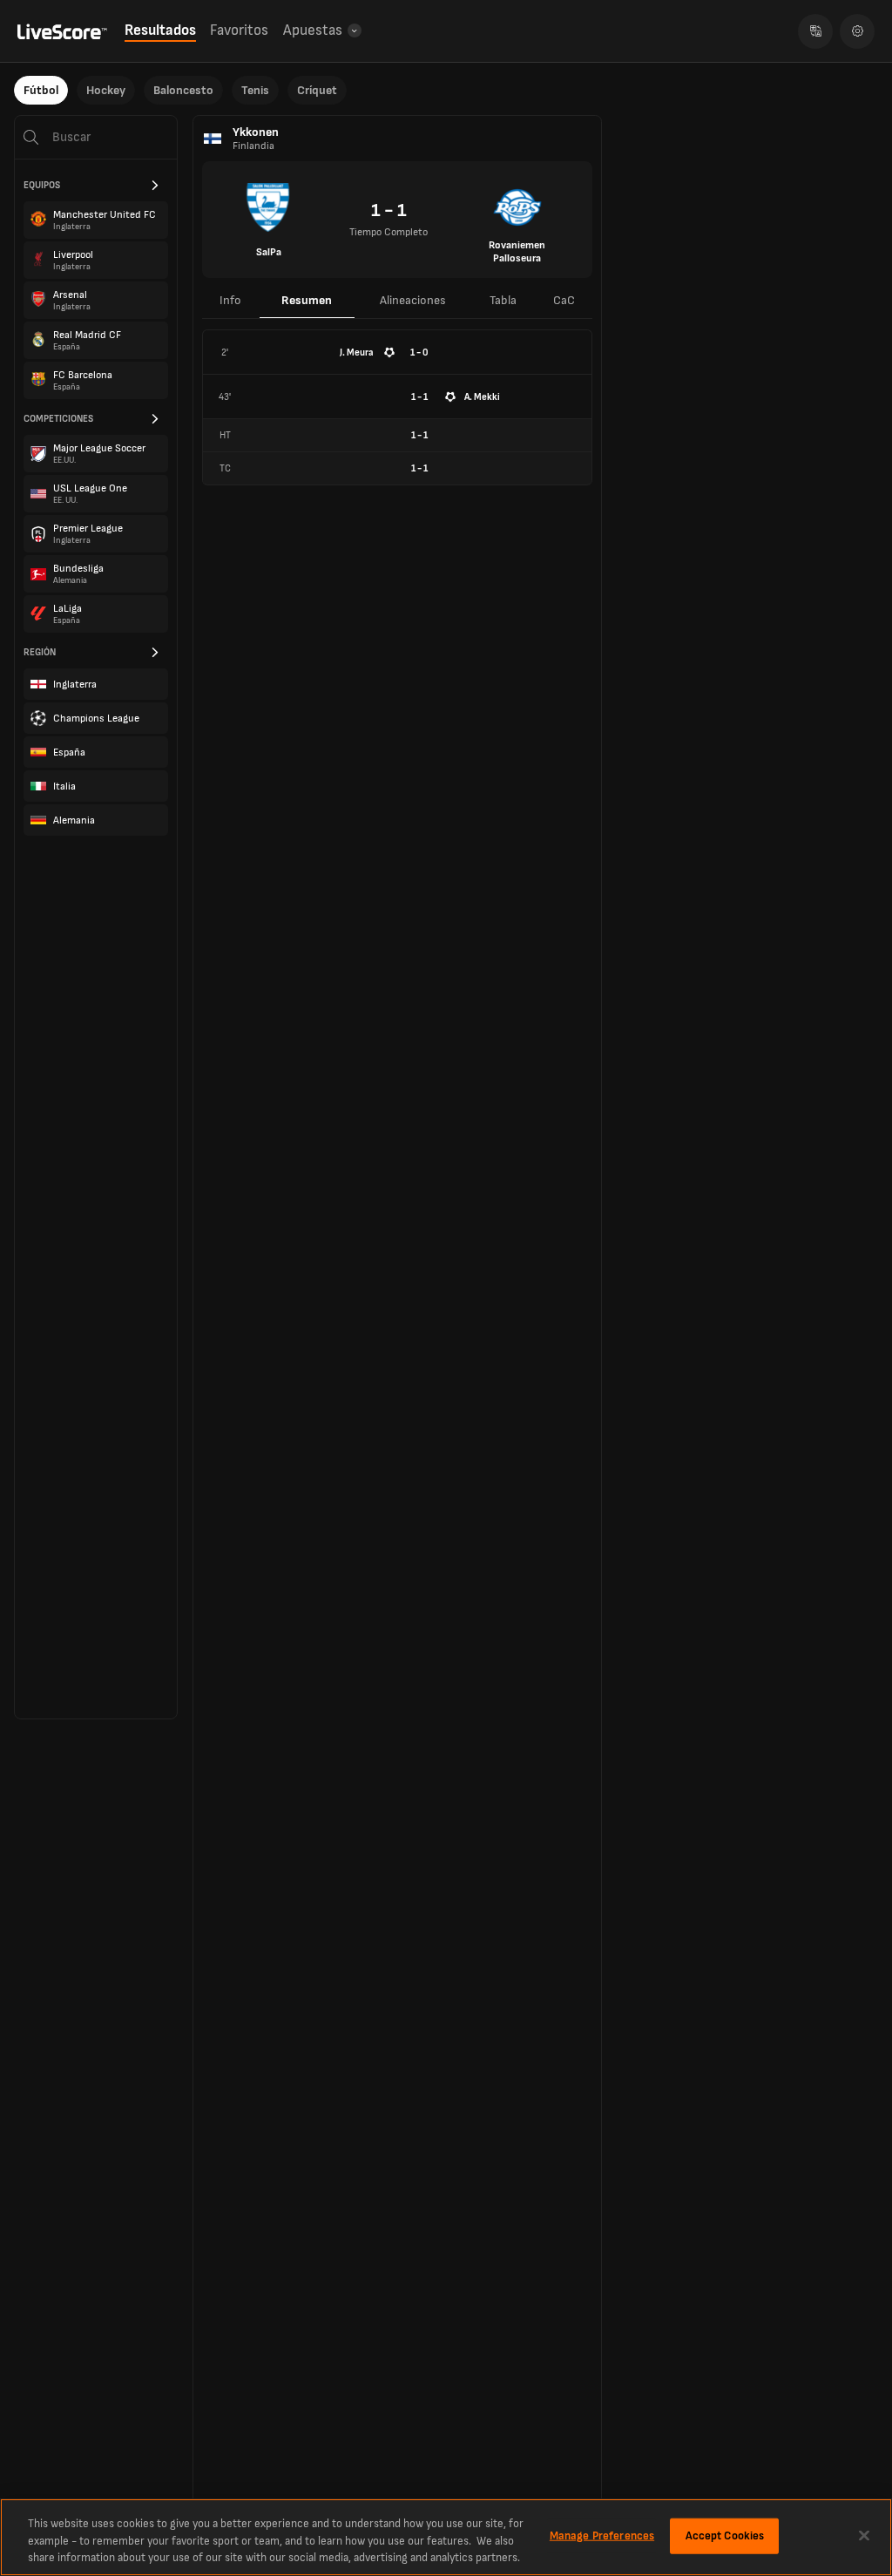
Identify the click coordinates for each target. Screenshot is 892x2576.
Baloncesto (183, 90)
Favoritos (239, 31)
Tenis (255, 90)
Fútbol (41, 90)
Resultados (160, 31)
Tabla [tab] (503, 300)
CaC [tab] (564, 300)
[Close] (864, 2535)
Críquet (317, 90)
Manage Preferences (602, 2535)
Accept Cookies (725, 2535)
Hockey (106, 90)
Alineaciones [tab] (413, 300)
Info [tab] (230, 300)
